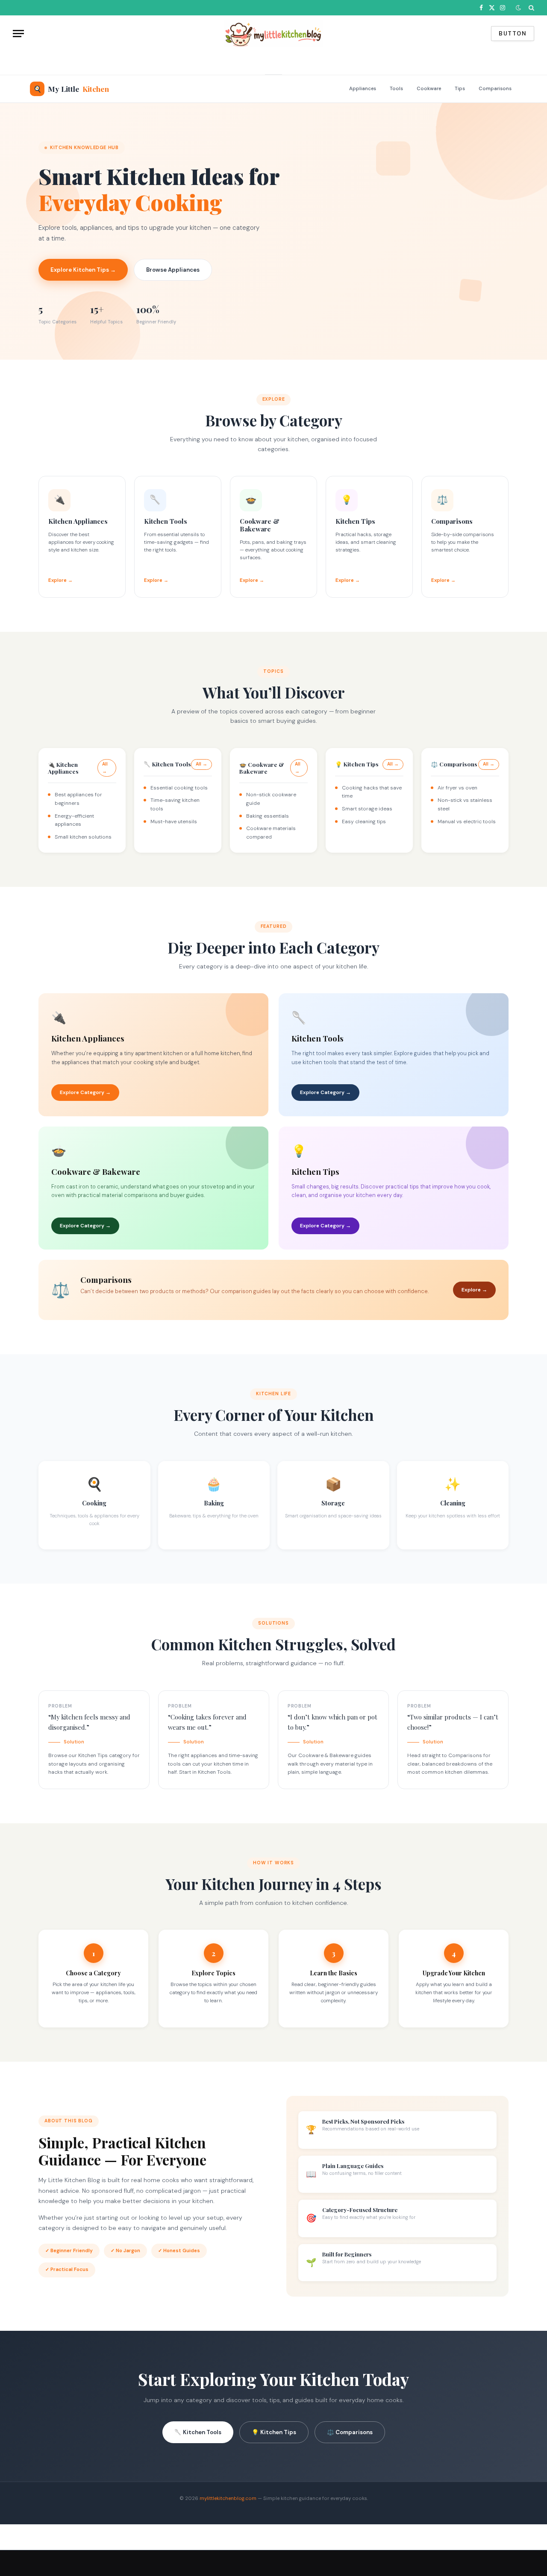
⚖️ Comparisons (350, 2432)
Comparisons (495, 89)
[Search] (531, 8)
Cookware (429, 89)
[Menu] (18, 34)
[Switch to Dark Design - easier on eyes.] (518, 8)
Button (513, 34)
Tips (460, 89)
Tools (396, 89)
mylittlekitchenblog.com (228, 2498)
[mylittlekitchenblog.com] (273, 34)
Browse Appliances (173, 270)
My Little (71, 89)
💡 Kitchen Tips (274, 2432)
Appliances (363, 89)
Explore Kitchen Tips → (83, 270)
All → (105, 768)
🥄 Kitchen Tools (198, 2432)
